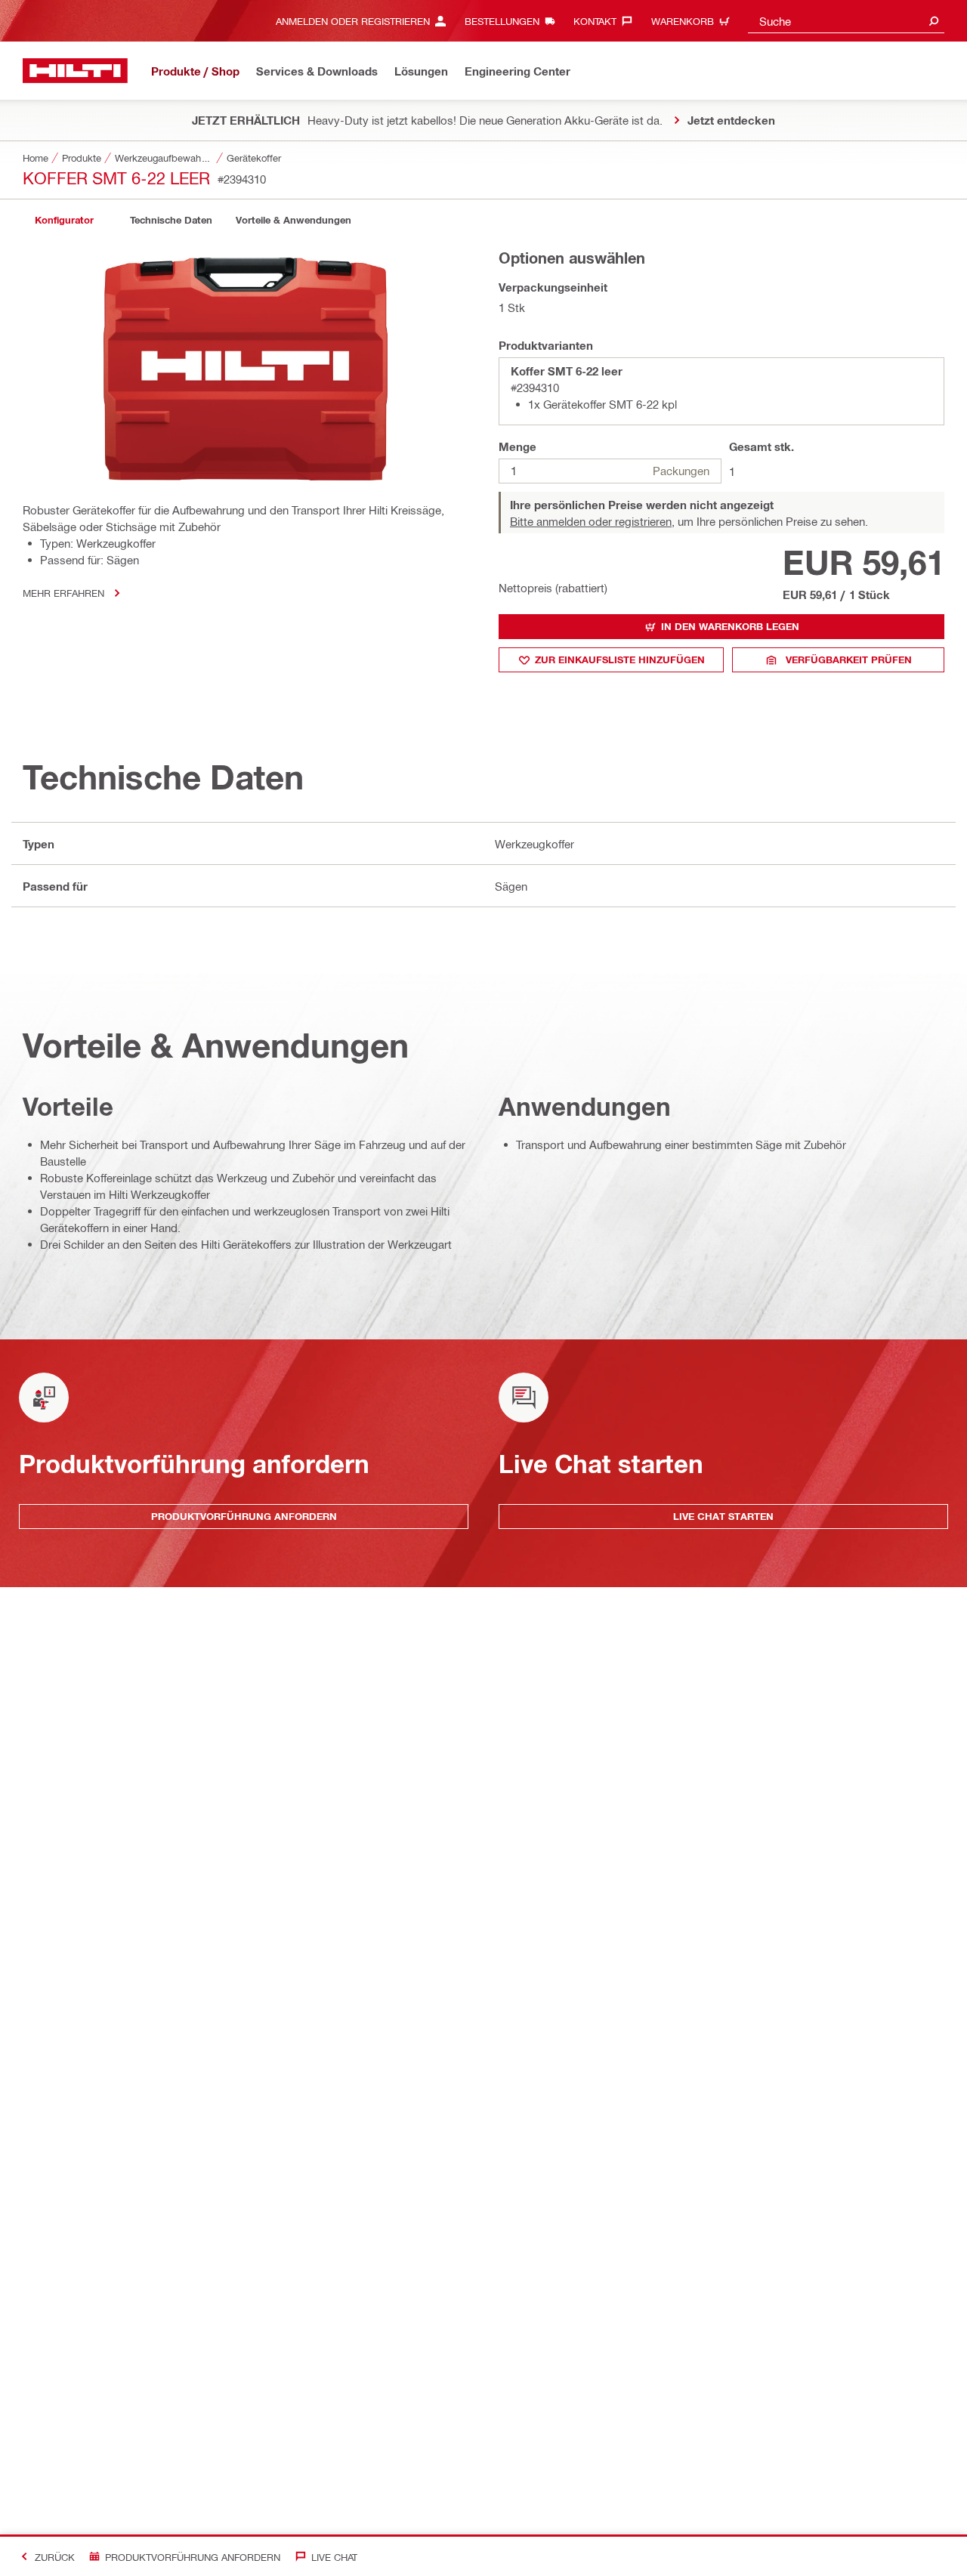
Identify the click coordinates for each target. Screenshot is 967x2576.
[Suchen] (934, 21)
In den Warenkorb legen (730, 626)
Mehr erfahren (63, 593)
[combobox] (846, 21)
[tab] (64, 220)
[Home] (75, 71)
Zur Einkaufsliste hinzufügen (620, 659)
